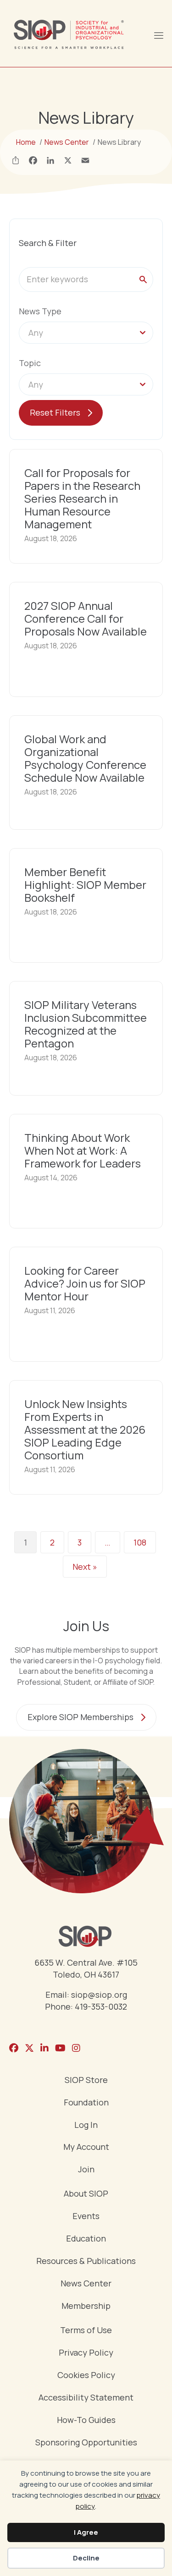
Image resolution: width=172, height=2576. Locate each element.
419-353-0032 (101, 2006)
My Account (86, 2147)
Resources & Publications (86, 2261)
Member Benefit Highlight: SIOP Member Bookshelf (85, 885)
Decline (86, 2558)
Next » (85, 1567)
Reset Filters (55, 412)
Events (86, 2217)
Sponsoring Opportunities (86, 2443)
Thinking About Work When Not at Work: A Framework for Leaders (83, 1150)
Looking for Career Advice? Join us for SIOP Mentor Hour (85, 1283)
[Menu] (158, 34)
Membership (86, 2306)
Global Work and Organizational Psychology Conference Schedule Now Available (85, 758)
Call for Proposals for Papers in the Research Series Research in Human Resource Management (82, 498)
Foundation (86, 2103)
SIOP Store (86, 2080)
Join (86, 2170)
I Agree (86, 2532)
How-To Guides (86, 2420)
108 (140, 1542)
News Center (86, 2284)
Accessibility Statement (86, 2398)
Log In (86, 2125)
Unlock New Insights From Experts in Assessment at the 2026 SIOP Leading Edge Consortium (85, 1429)
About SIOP (86, 2194)
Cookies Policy (86, 2376)
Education (86, 2239)
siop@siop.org (99, 1995)
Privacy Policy (86, 2353)
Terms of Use (86, 2331)
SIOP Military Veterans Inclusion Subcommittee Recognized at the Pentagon (86, 1024)
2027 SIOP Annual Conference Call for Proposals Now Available (86, 618)
